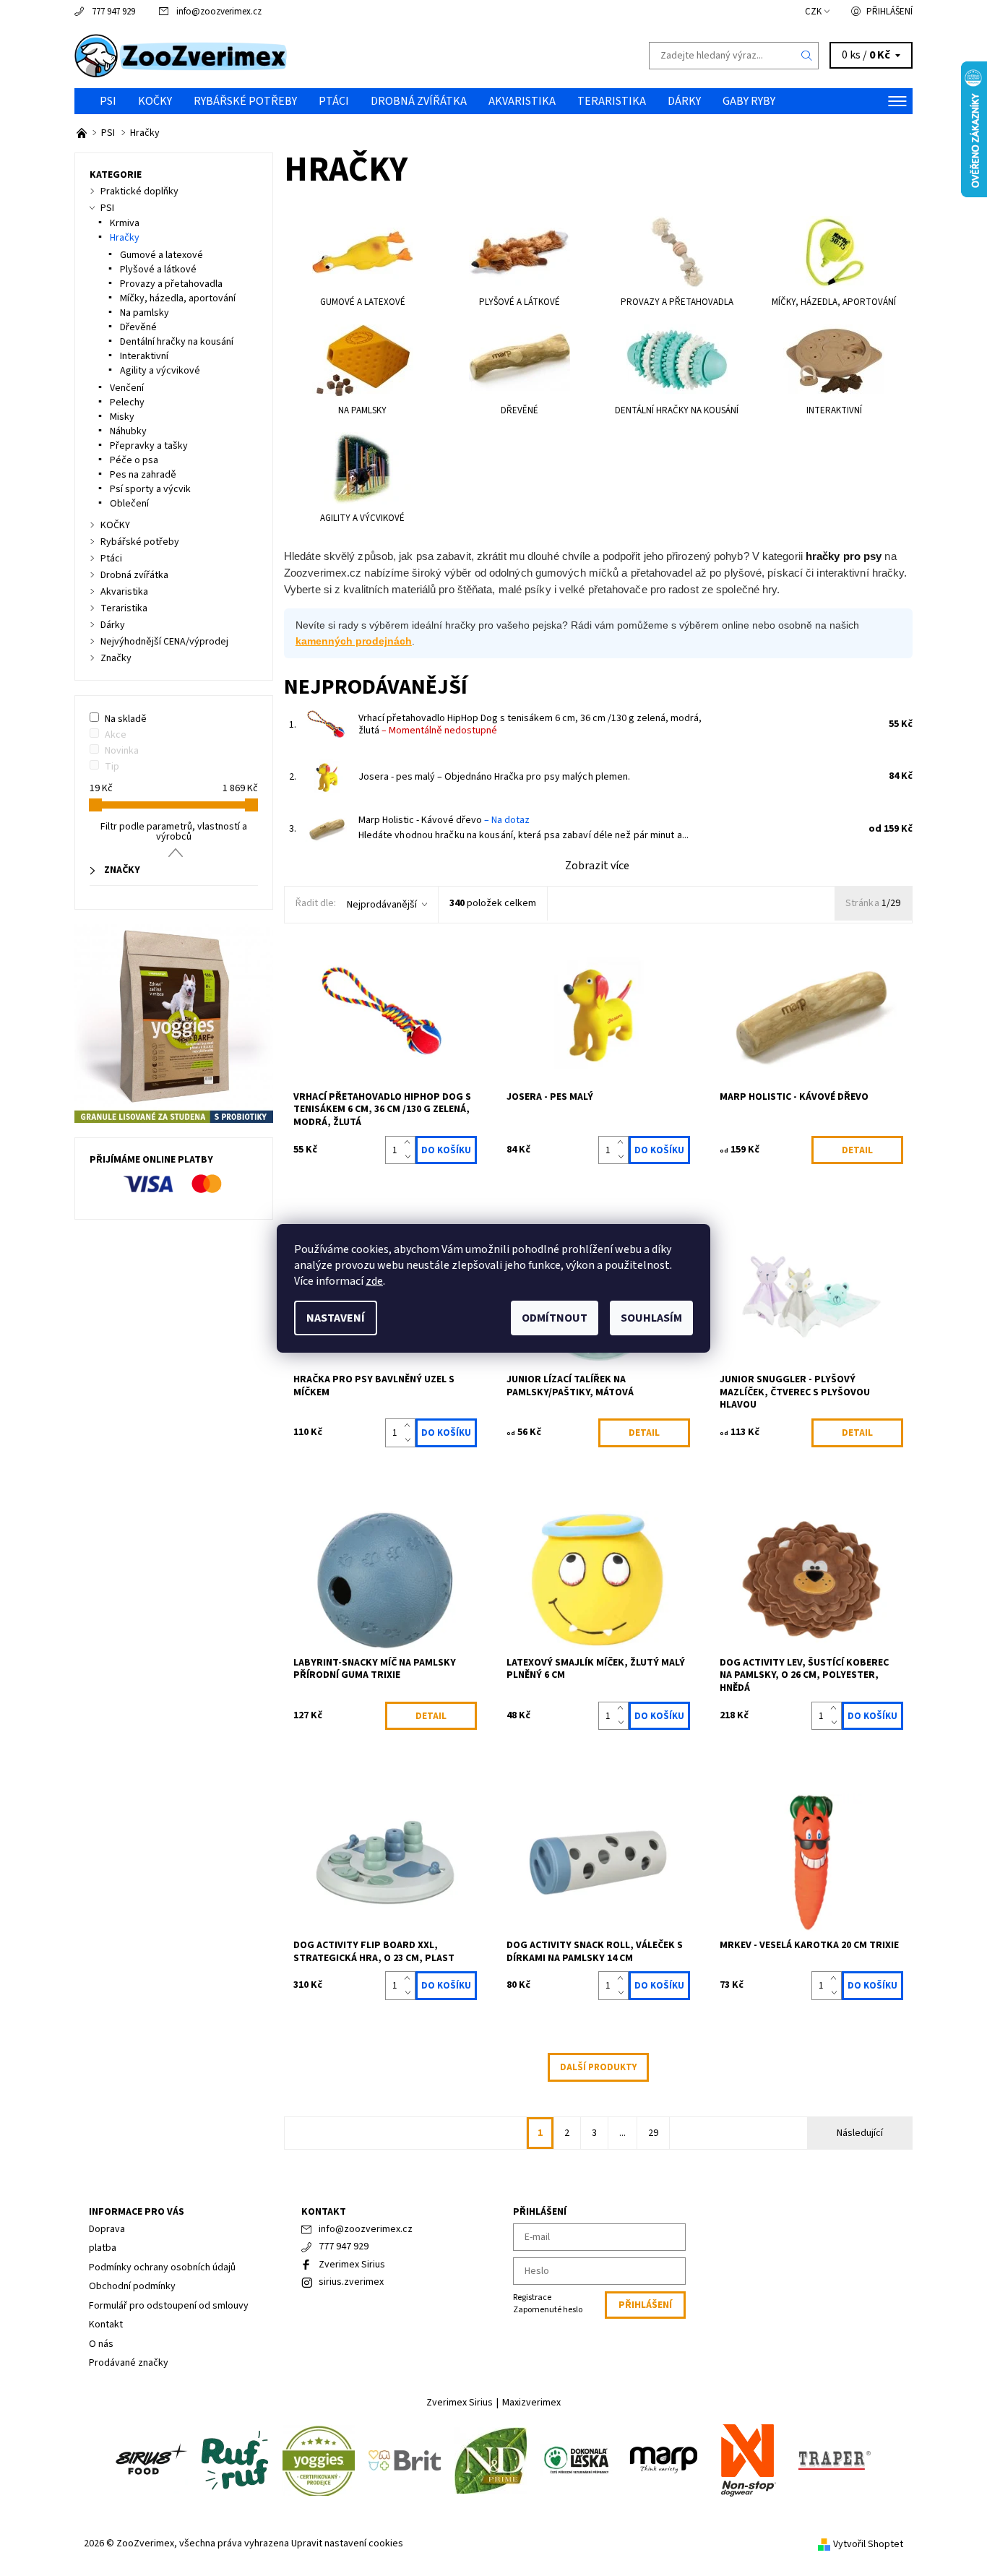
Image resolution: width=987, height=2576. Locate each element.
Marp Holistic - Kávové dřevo (444, 820)
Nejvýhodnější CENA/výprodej (164, 642)
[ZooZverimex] (181, 55)
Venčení (127, 388)
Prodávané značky (129, 2363)
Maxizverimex (531, 2403)
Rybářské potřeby (245, 101)
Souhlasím (651, 1318)
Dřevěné (138, 327)
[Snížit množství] (410, 1158)
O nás (101, 2344)
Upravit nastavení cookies (347, 2543)
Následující (860, 2133)
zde (374, 1281)
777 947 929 (113, 12)
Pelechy (127, 402)
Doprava (107, 2229)
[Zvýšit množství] (410, 1143)
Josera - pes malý (425, 777)
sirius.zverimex (351, 2282)
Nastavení (336, 1318)
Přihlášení (889, 12)
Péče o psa (134, 460)
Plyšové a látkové (158, 270)
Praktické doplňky (139, 191)
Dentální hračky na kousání (177, 342)
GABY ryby (749, 101)
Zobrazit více (597, 866)
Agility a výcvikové (160, 371)
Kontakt (106, 2325)
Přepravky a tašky (149, 446)
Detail (857, 1150)
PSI (108, 101)
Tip (112, 767)
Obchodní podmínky (132, 2286)
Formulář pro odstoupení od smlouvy (169, 2306)
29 (653, 2133)
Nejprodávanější (382, 905)
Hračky (125, 238)
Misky (122, 417)
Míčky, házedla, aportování (178, 298)
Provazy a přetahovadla (171, 284)
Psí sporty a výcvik (150, 489)
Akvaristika (522, 101)
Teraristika (612, 101)
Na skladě (126, 719)
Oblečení (129, 504)
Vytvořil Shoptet (868, 2543)
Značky (116, 658)
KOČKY (155, 101)
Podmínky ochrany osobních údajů (162, 2267)
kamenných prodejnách (354, 641)
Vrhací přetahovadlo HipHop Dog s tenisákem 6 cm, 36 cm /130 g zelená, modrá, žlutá (530, 725)
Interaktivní (144, 356)
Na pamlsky (145, 313)
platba (103, 2248)
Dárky (684, 101)
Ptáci (334, 101)
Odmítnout (555, 1318)
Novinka (122, 751)
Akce (116, 735)
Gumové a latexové (161, 255)
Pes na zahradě (143, 475)
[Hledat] (807, 56)
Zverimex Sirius (352, 2265)
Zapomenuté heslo (548, 2310)
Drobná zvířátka (419, 101)
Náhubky (128, 431)
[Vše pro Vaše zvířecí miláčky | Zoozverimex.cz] (83, 133)
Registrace (532, 2297)
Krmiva (125, 223)
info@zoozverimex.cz (219, 12)
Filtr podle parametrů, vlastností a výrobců (174, 832)
